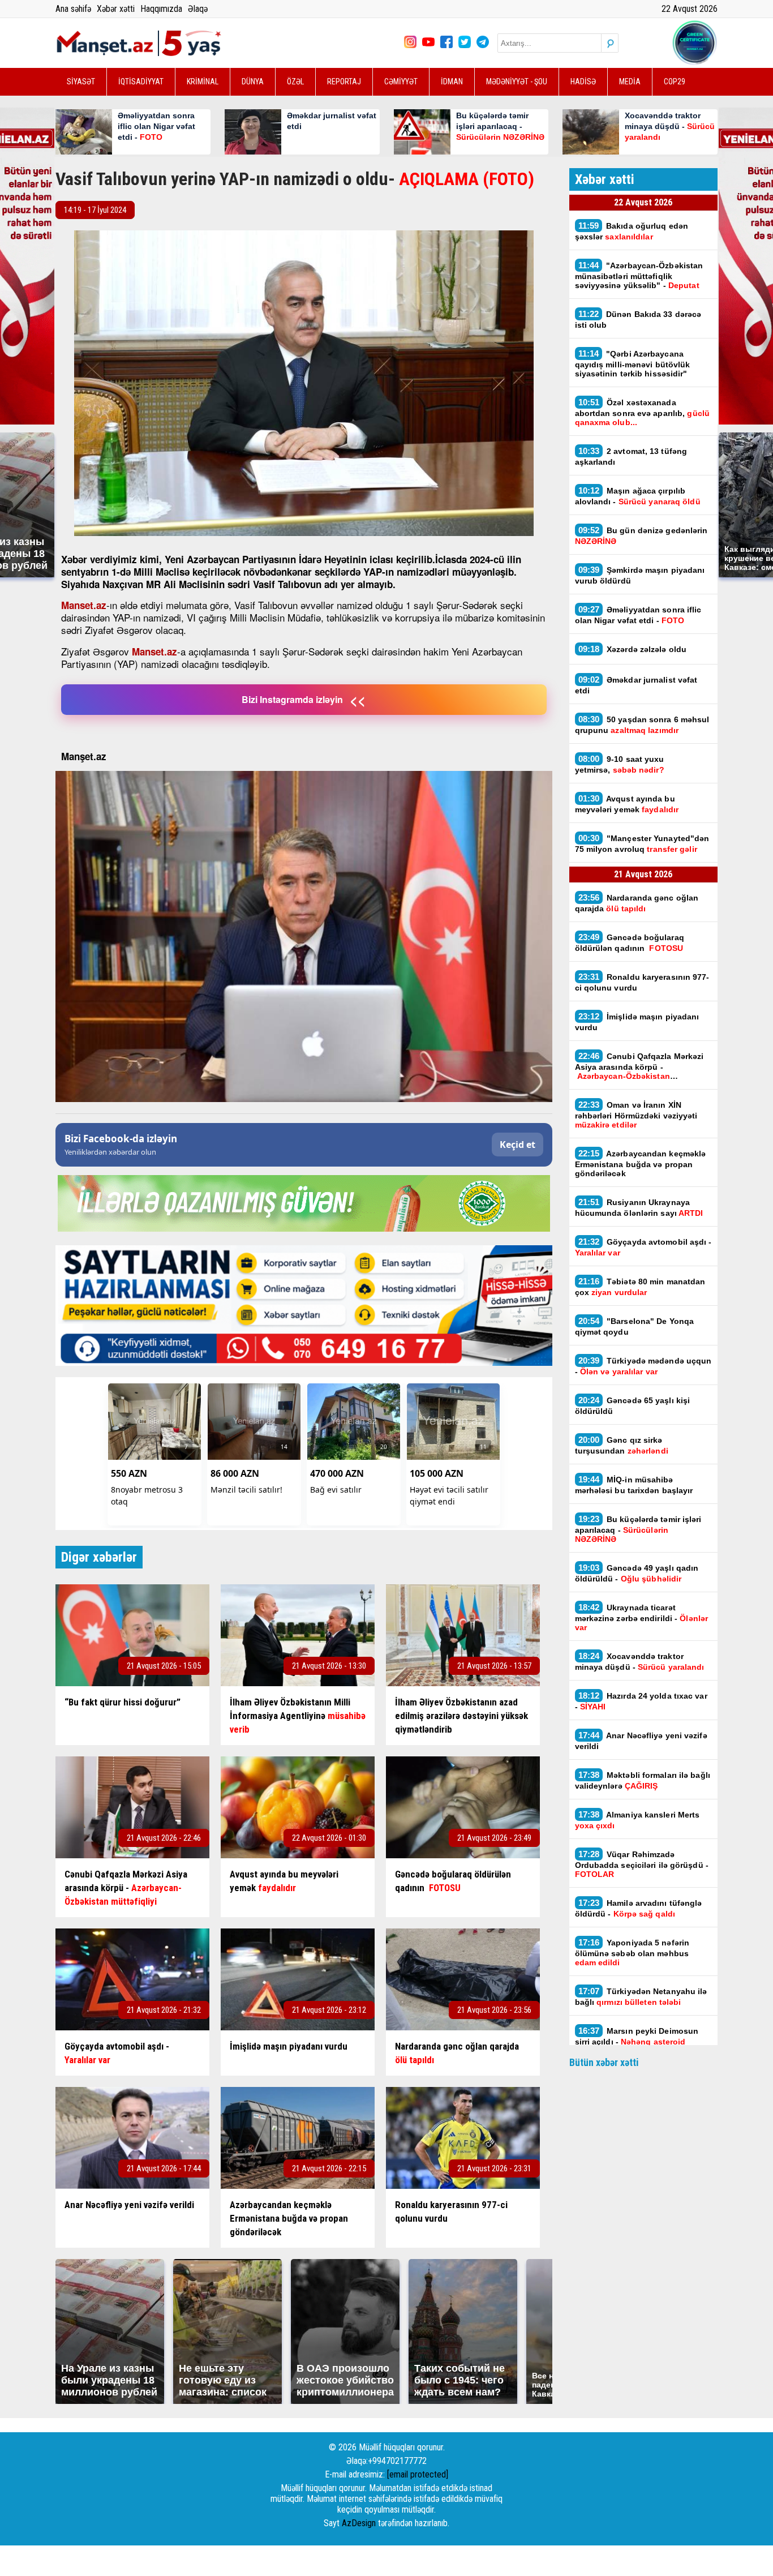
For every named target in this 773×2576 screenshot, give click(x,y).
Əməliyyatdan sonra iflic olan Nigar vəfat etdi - (638, 615)
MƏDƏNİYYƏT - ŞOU (517, 82)
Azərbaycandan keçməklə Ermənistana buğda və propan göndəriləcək (641, 1163)
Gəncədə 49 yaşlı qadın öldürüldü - (637, 1573)
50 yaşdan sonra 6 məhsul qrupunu (642, 725)
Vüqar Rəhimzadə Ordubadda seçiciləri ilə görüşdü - (642, 1864)
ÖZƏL (295, 82)
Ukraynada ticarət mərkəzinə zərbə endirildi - (642, 1617)
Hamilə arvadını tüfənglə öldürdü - (639, 1908)
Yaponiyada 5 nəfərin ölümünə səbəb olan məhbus (632, 1952)
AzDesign (359, 2523)
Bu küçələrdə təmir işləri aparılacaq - (638, 1529)
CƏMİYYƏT (401, 82)
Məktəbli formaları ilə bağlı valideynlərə (643, 1780)
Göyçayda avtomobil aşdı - (643, 1247)
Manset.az (84, 605)
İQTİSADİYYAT (141, 82)
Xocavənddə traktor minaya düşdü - (641, 1661)
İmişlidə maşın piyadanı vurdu (637, 1022)
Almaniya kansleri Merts (637, 1820)
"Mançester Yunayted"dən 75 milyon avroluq (642, 843)
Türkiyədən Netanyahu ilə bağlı (641, 1996)
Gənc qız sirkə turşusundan (622, 1445)
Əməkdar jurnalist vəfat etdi (636, 685)
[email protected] (418, 2474)
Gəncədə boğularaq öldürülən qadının (630, 942)
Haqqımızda (161, 9)
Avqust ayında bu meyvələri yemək (627, 804)
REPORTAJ (344, 82)
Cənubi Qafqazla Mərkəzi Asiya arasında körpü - (639, 1066)
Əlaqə (198, 9)
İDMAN (452, 82)
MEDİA (630, 82)
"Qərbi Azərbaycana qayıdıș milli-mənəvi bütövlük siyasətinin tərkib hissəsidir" (633, 363)
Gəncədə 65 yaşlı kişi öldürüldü (633, 1405)
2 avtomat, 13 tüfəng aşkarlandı (631, 456)
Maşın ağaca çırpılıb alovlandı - (638, 496)
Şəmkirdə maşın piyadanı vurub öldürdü (640, 575)
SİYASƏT (81, 82)
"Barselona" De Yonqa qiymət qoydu (635, 1326)
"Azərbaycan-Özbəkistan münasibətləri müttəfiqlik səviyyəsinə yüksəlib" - (639, 275)
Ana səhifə (73, 9)
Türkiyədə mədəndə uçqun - (643, 1366)
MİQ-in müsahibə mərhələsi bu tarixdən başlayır (634, 1485)
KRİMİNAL (203, 82)
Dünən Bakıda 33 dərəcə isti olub (638, 319)
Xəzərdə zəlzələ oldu (633, 649)
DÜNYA (253, 82)
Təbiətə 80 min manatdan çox (640, 1287)
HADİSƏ (583, 82)
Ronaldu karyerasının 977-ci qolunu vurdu (642, 982)
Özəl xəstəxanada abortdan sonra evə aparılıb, (642, 412)
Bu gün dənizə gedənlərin (641, 535)
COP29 (675, 82)
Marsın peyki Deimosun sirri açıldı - (637, 2041)
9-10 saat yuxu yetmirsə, (620, 764)
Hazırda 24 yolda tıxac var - (641, 1701)
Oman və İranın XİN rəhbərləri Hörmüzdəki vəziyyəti (636, 1115)
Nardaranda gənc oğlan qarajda (637, 903)
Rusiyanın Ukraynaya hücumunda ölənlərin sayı (639, 1207)
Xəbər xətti (116, 9)
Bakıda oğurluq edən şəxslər (632, 231)
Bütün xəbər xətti (604, 2062)
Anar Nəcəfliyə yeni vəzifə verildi (641, 1741)
